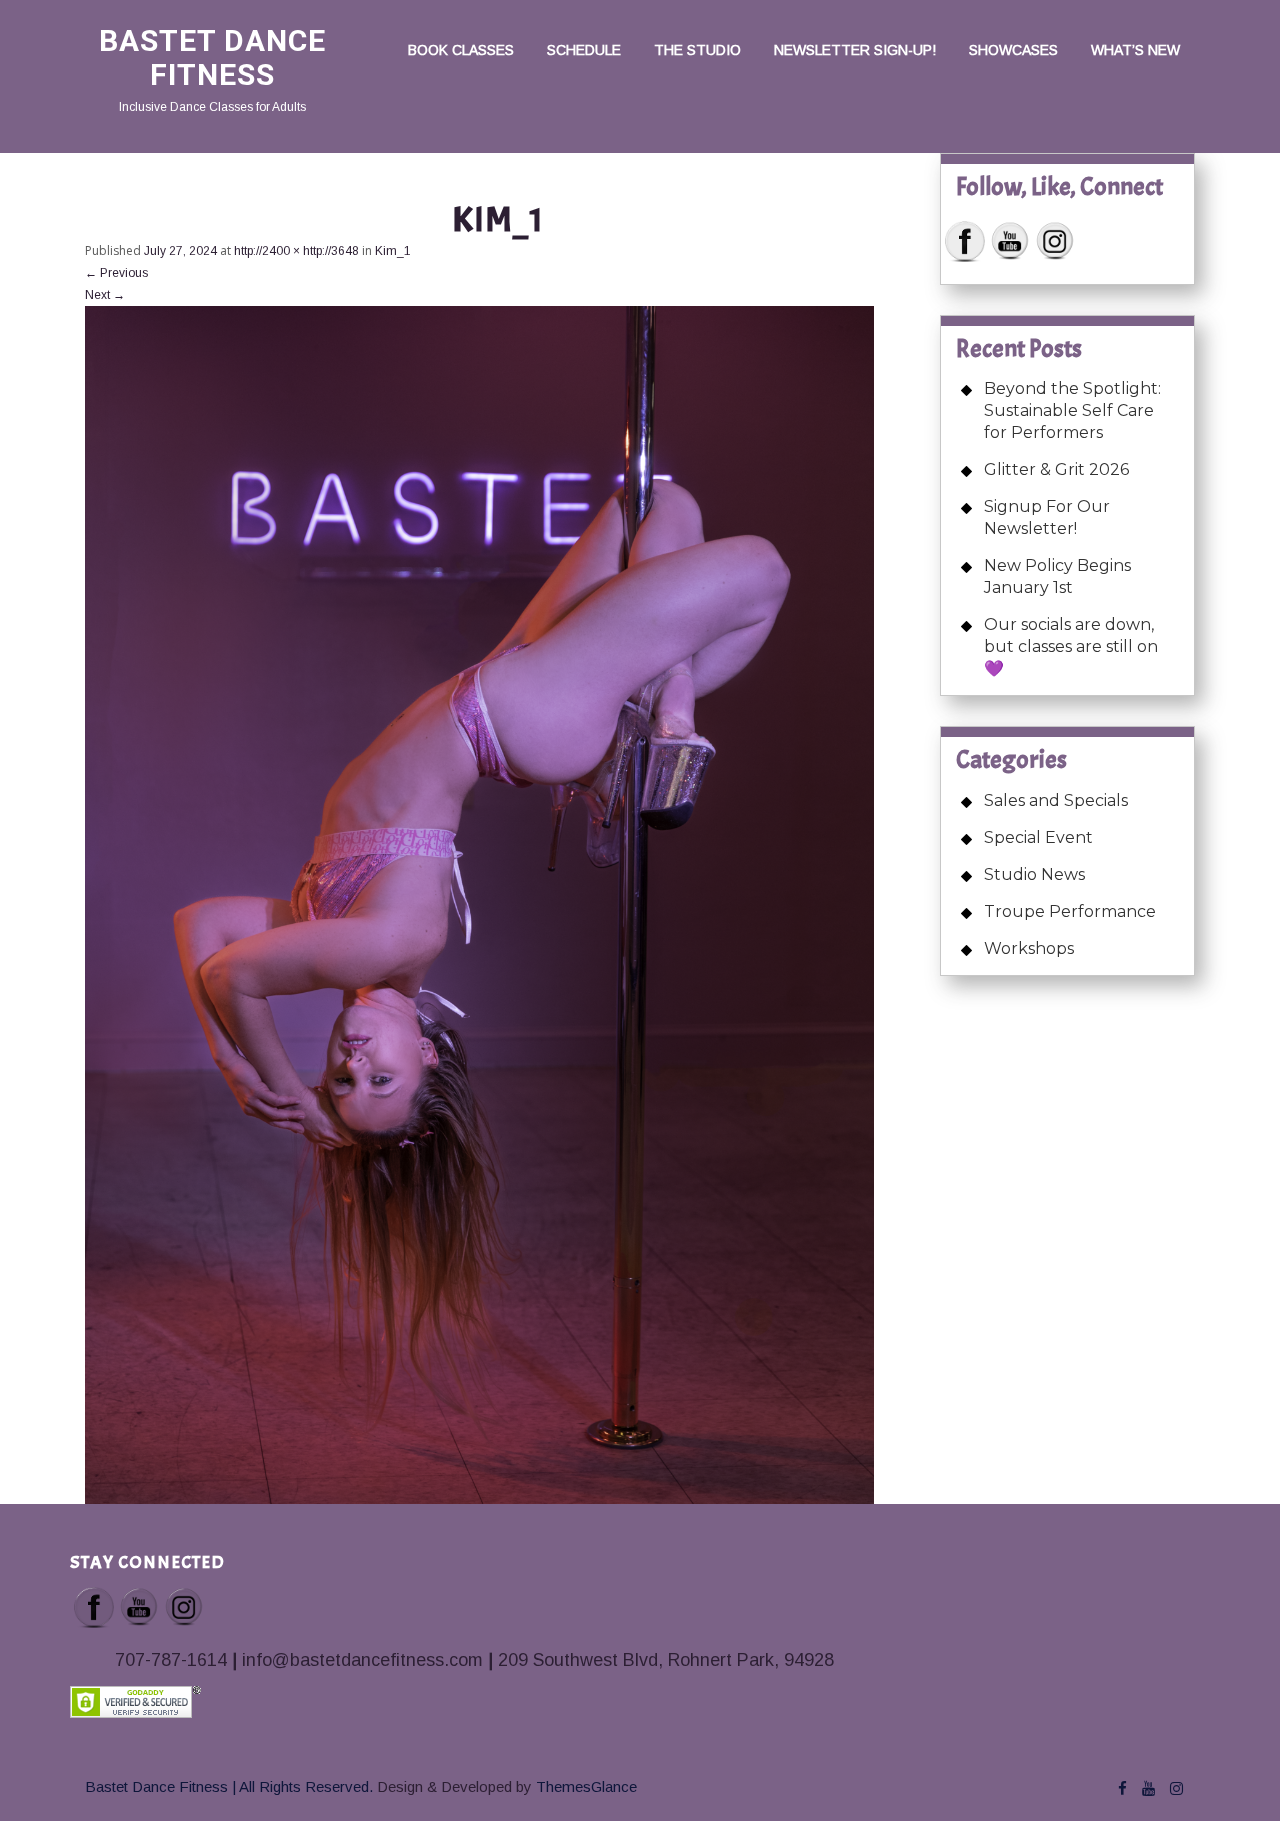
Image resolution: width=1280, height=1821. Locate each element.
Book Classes (461, 50)
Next (105, 295)
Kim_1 (393, 251)
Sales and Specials (1056, 800)
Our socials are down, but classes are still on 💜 (1071, 646)
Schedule (584, 50)
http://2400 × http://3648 (296, 251)
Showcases (1013, 50)
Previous (116, 273)
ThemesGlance (584, 1786)
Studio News (1034, 874)
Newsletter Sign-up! (855, 50)
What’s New (1135, 50)
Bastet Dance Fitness (212, 57)
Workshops (1029, 948)
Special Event (1038, 837)
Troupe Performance (1070, 911)
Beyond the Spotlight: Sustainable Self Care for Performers (1072, 410)
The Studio (697, 50)
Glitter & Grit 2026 (1056, 469)
